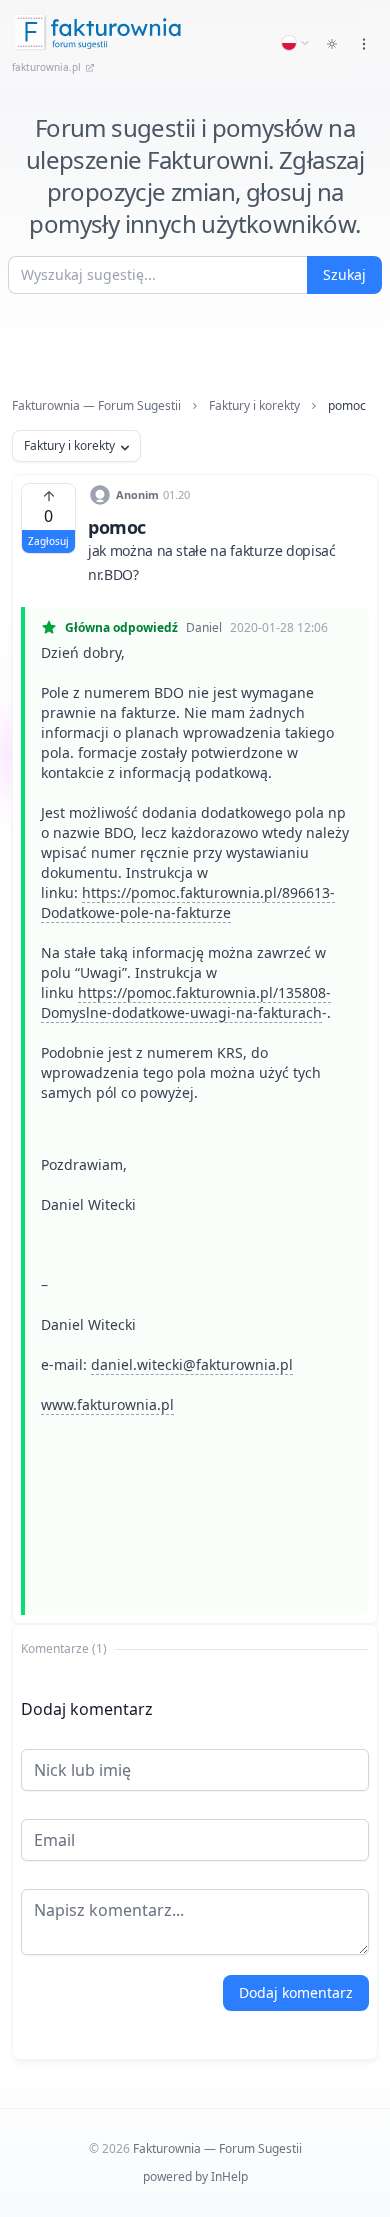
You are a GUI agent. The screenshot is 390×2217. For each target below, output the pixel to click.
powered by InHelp (195, 2176)
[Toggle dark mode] (332, 44)
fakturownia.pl (46, 67)
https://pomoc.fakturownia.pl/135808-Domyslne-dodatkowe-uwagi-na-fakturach (186, 1002)
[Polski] (296, 43)
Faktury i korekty (254, 406)
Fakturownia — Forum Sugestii (96, 406)
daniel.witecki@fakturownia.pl (192, 1364)
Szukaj (344, 274)
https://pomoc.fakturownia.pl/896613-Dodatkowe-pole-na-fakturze (188, 902)
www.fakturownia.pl (107, 1404)
